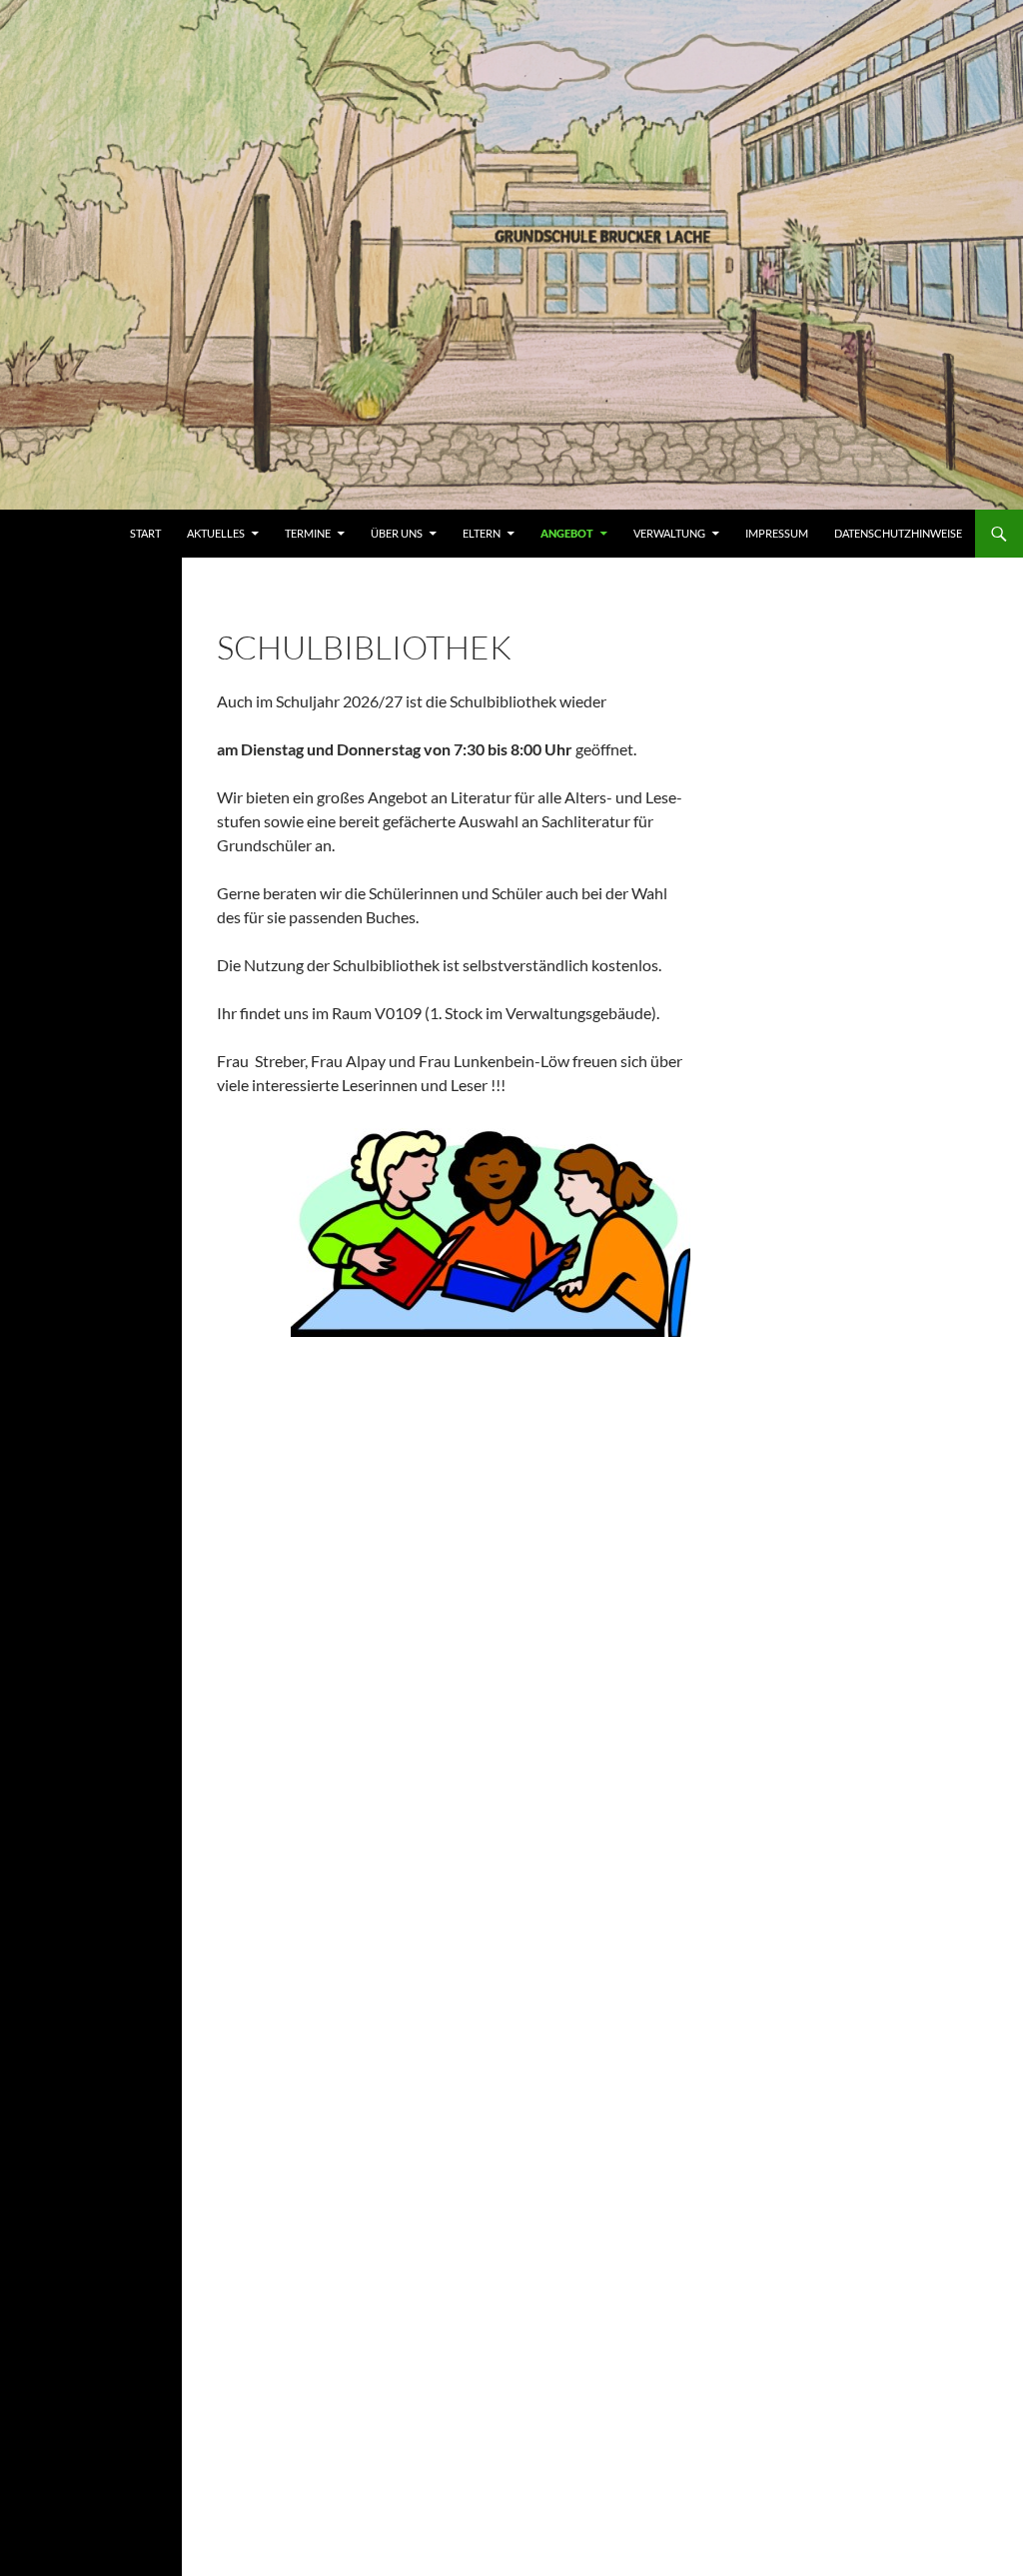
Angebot (567, 533)
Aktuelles (216, 533)
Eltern (482, 533)
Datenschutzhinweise (898, 533)
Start (145, 533)
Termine (308, 533)
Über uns (397, 533)
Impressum (777, 533)
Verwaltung (669, 533)
